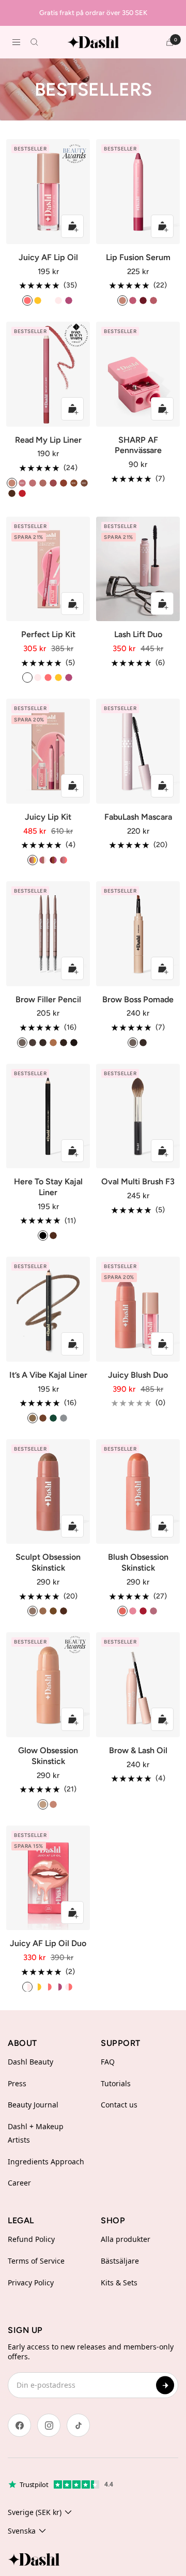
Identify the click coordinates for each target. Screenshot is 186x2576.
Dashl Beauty (30, 2062)
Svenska (22, 2531)
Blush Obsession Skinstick (138, 1562)
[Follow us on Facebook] (19, 2425)
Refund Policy (31, 2239)
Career (19, 2183)
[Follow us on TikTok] (78, 2425)
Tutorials (116, 2083)
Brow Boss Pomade (138, 999)
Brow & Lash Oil (138, 1750)
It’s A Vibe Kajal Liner (48, 1375)
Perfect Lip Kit (48, 634)
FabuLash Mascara (138, 817)
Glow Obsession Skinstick (48, 1756)
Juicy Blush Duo (138, 1375)
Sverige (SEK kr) (35, 2512)
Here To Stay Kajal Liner (48, 1187)
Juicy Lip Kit (48, 817)
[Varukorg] (170, 42)
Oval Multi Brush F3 (138, 1181)
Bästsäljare (120, 2261)
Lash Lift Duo (138, 634)
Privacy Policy (31, 2283)
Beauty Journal (33, 2105)
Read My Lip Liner (48, 440)
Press (17, 2083)
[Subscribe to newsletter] (165, 2385)
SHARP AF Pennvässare (138, 445)
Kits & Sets (119, 2283)
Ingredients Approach (46, 2161)
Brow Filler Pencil (48, 999)
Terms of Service (36, 2261)
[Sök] (34, 42)
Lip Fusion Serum (138, 257)
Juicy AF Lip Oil (48, 257)
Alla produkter (126, 2239)
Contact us (119, 2105)
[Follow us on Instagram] (49, 2425)
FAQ (108, 2062)
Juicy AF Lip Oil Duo (48, 1943)
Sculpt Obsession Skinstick (48, 1562)
